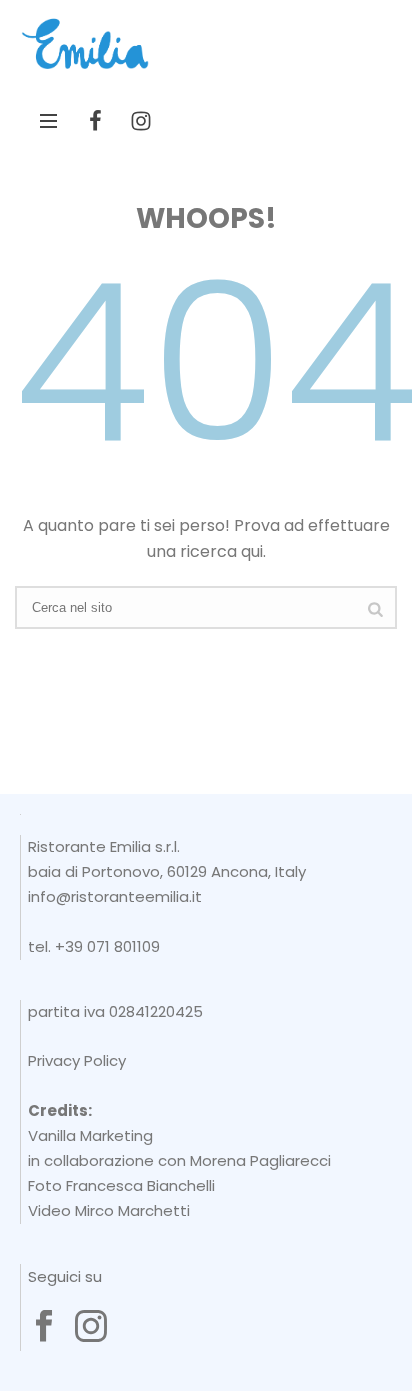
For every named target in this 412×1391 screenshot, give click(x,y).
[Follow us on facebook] (44, 1327)
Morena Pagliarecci (260, 1160)
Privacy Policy (77, 1060)
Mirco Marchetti (132, 1210)
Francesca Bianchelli (140, 1185)
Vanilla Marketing (90, 1135)
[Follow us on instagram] (91, 1327)
